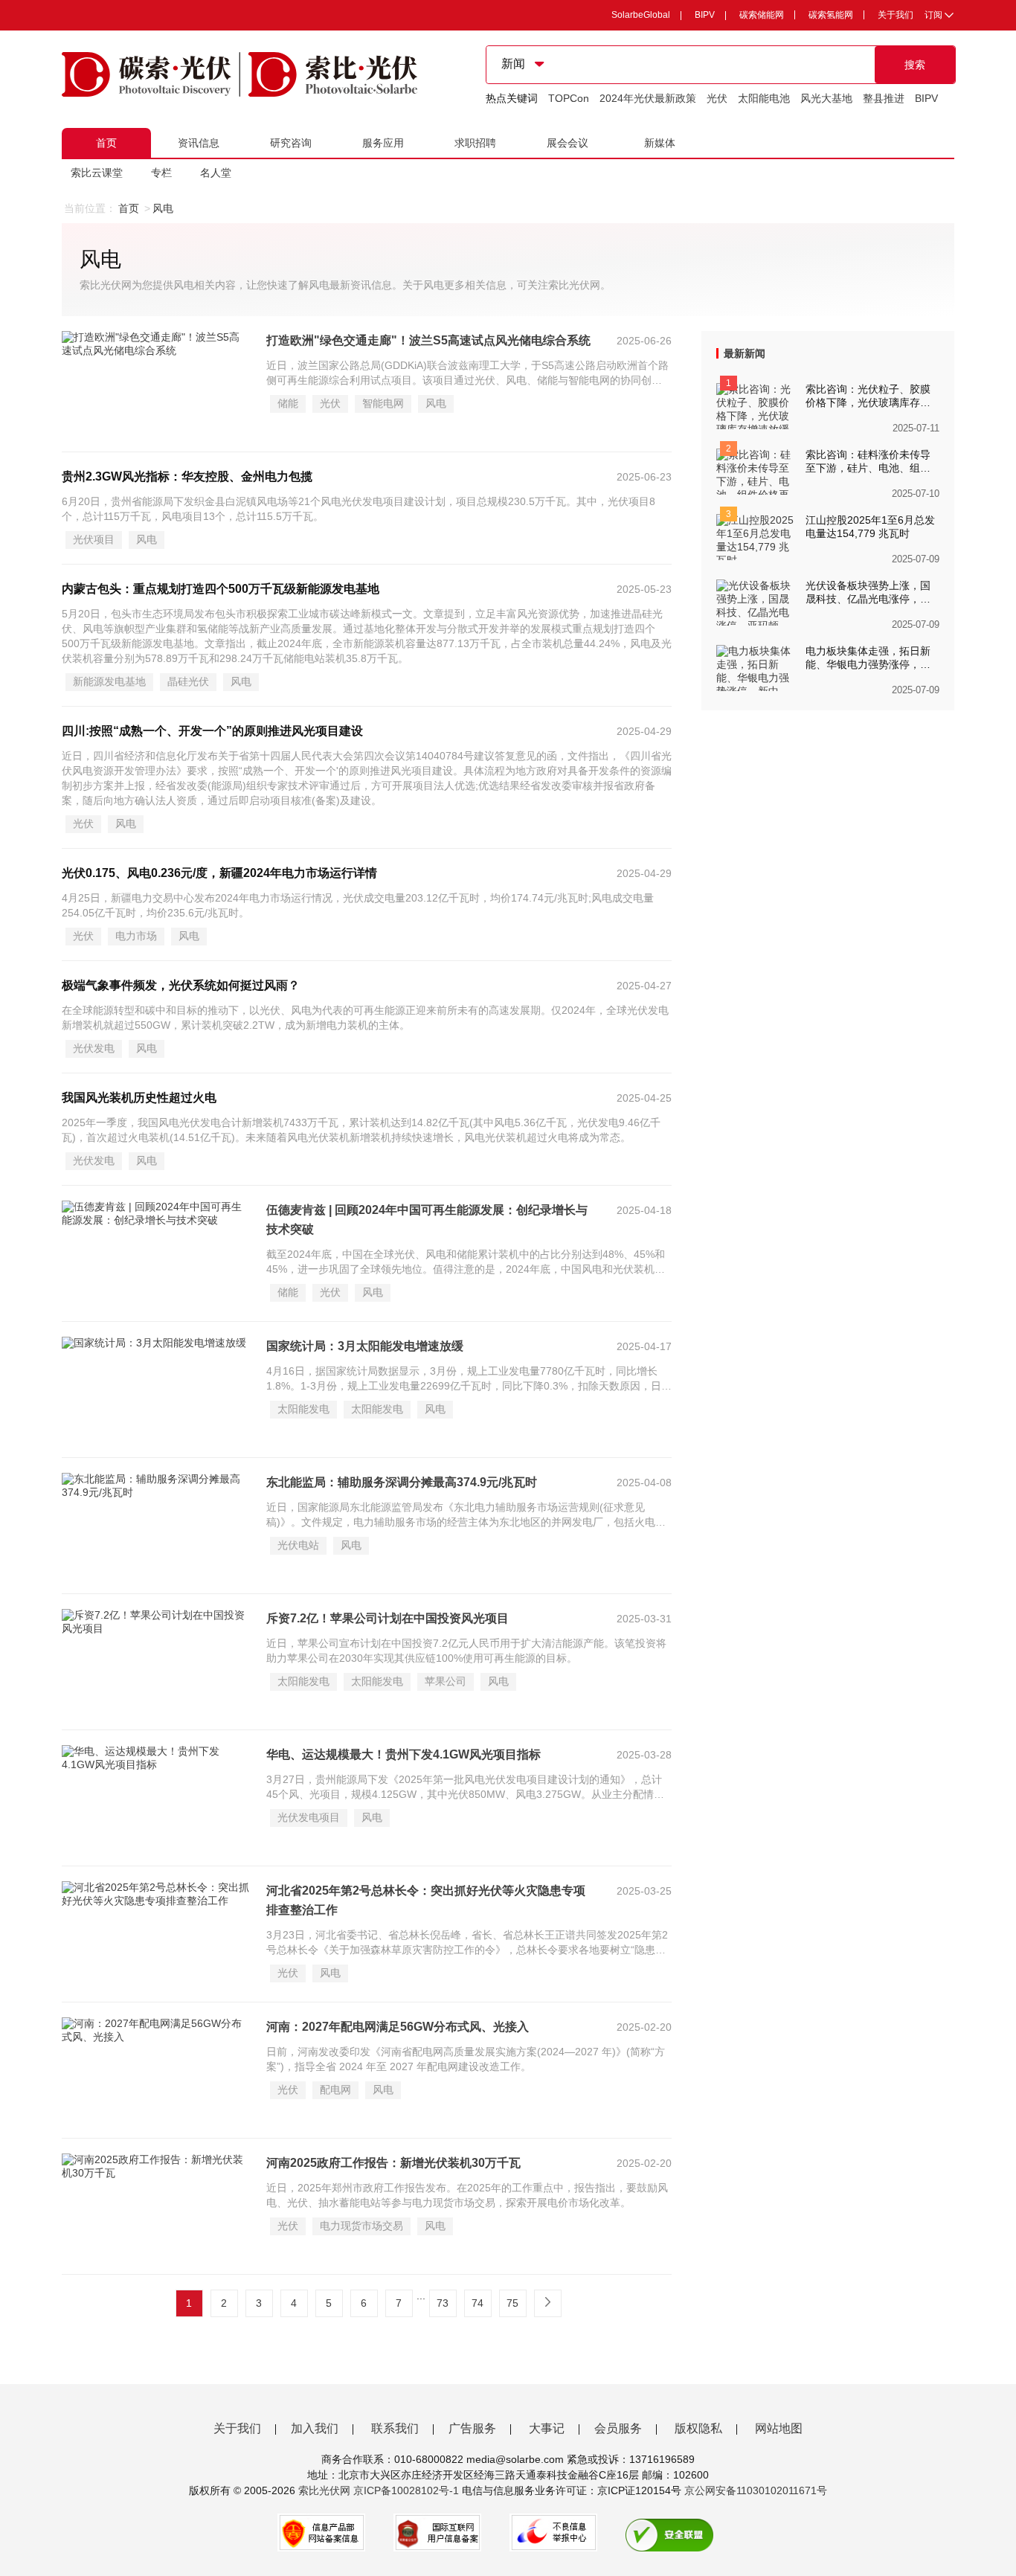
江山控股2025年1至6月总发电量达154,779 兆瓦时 (870, 527)
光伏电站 (298, 1545)
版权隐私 (698, 2428)
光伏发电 (94, 1048)
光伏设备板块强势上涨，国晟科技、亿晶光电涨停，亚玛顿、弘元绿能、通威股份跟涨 (868, 593)
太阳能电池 (764, 98)
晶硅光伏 (188, 681)
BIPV (705, 15)
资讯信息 (199, 143)
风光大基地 (826, 98)
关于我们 (896, 15)
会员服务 (618, 2428)
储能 (288, 403)
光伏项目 (94, 539)
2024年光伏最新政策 (648, 98)
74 (478, 2303)
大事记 (547, 2428)
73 (443, 2303)
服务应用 (383, 143)
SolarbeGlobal (641, 15)
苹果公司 (446, 1681)
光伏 (717, 98)
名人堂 (216, 173)
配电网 (335, 2090)
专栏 (161, 173)
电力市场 (136, 936)
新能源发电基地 (109, 681)
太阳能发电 (303, 1409)
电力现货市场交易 (361, 2226)
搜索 (915, 65)
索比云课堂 (97, 173)
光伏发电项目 (309, 1817)
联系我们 (395, 2428)
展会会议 (568, 143)
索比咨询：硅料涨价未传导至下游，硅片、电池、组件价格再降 (868, 462)
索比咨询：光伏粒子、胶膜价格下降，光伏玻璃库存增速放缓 (868, 396)
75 (512, 2303)
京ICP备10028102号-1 (406, 2490)
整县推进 (884, 98)
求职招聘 (475, 143)
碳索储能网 (762, 15)
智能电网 (383, 403)
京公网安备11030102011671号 (756, 2490)
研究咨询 (291, 143)
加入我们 (315, 2428)
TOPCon (569, 98)
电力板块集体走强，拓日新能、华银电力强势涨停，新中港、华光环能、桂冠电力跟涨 (868, 658)
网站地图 (779, 2428)
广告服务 (472, 2428)
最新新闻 (745, 353)
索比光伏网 (324, 2490)
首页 (106, 143)
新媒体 (660, 143)
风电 (436, 403)
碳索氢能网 (831, 15)
